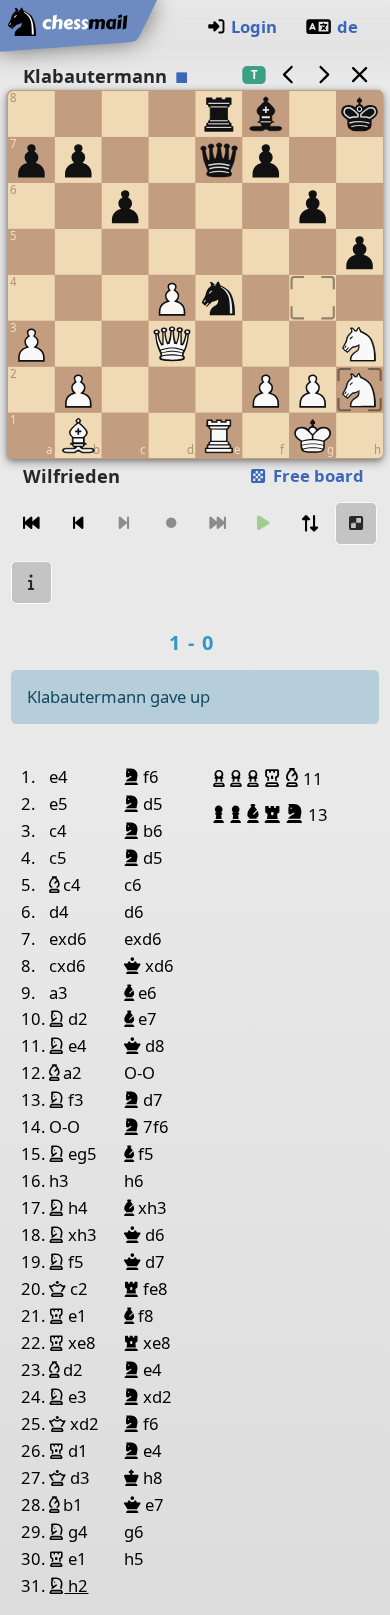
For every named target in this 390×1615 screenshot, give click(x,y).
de (347, 26)
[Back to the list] (359, 74)
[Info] (32, 582)
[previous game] (288, 74)
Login (254, 26)
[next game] (324, 74)
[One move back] (78, 523)
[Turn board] (310, 523)
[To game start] (32, 523)
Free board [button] (316, 475)
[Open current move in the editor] (356, 523)
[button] (221, 778)
